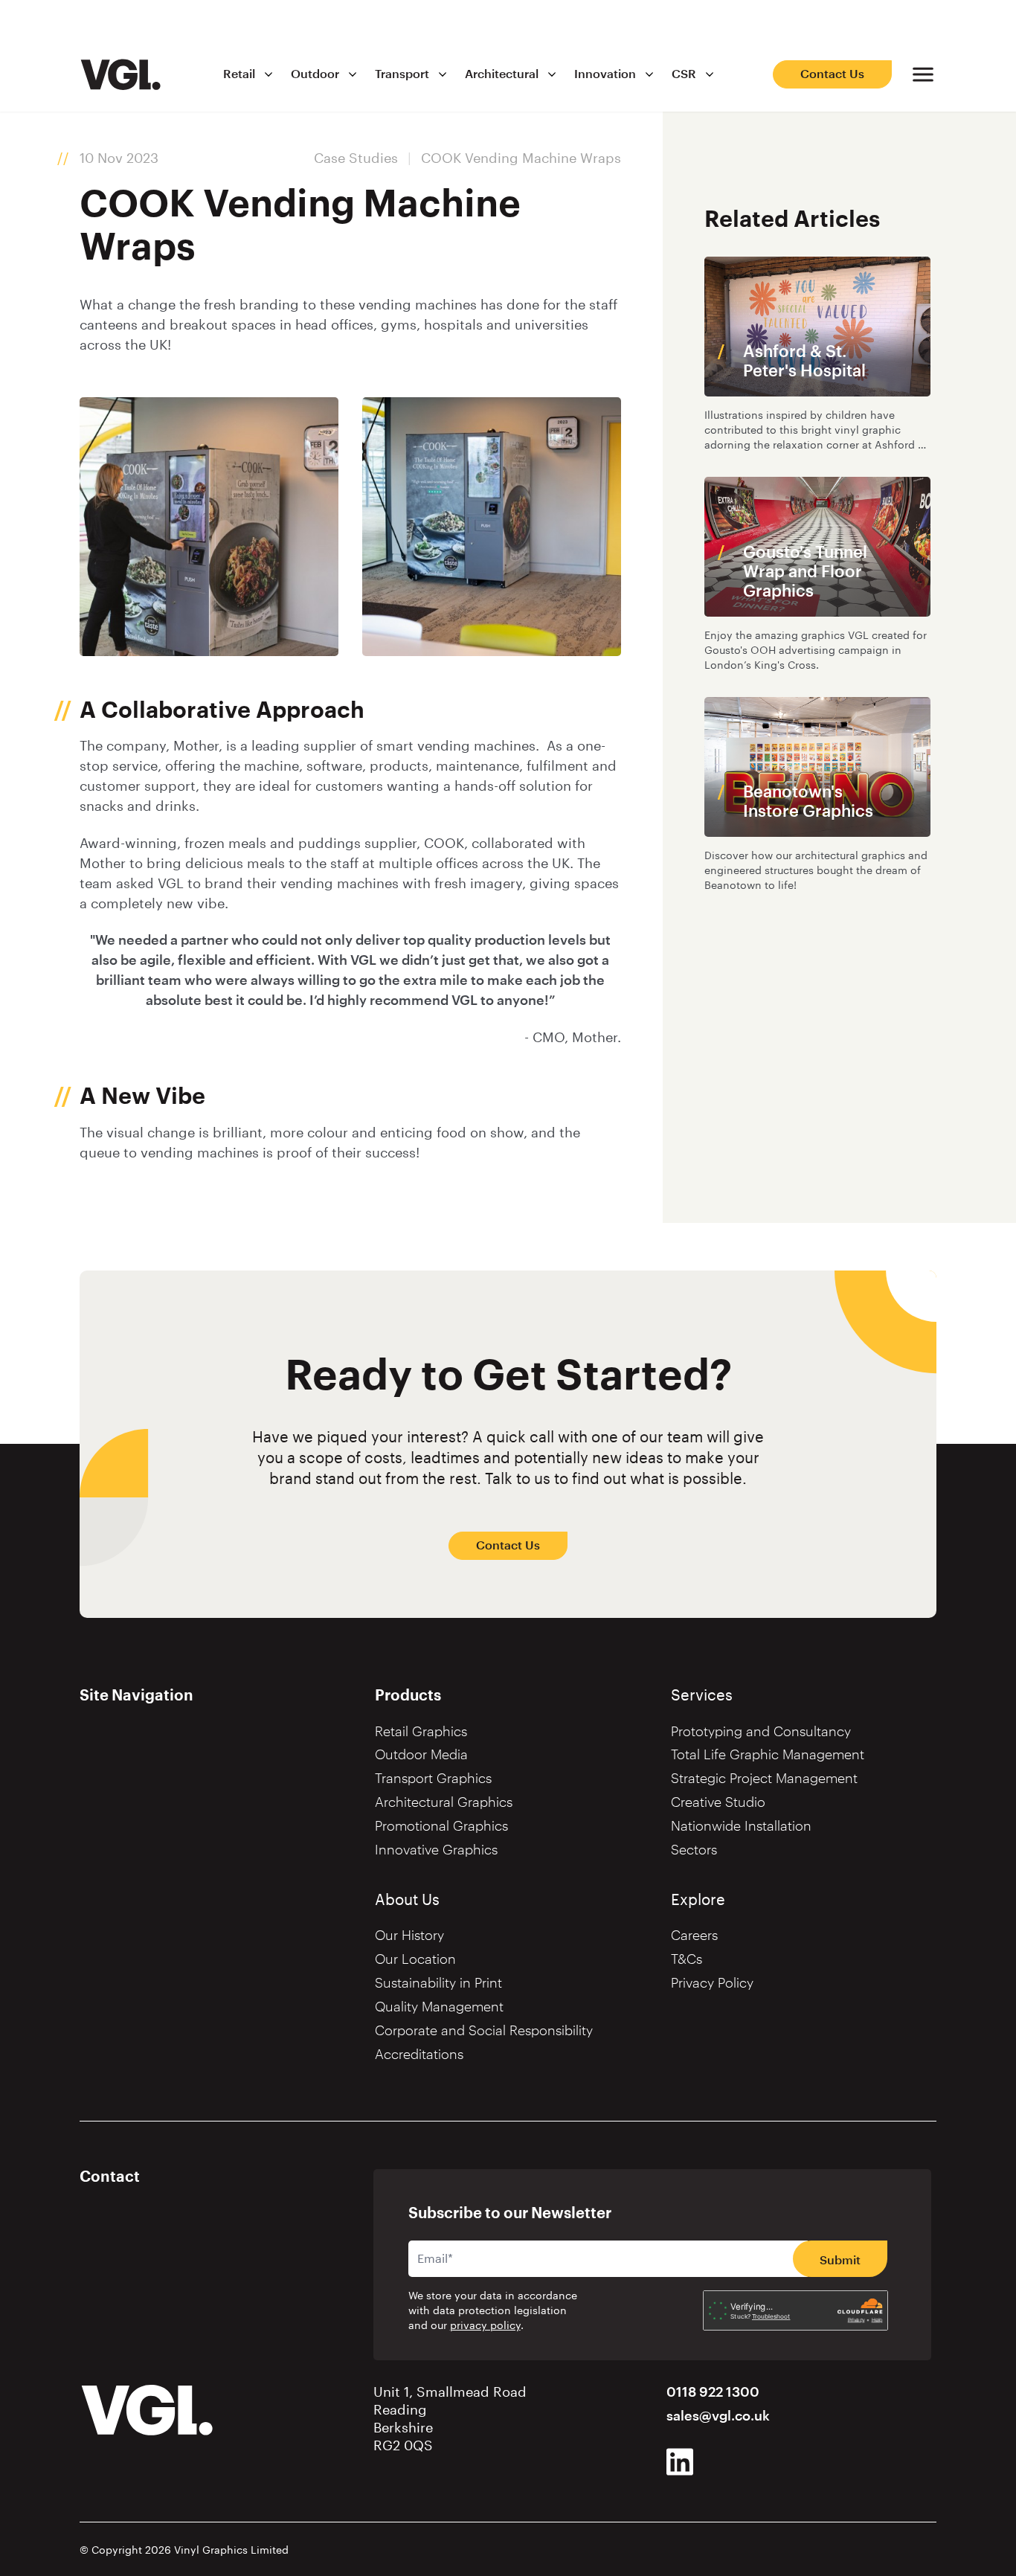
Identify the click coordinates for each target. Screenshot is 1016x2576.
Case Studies (356, 158)
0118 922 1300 (713, 2392)
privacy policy (485, 2326)
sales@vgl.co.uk (718, 2416)
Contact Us (832, 74)
